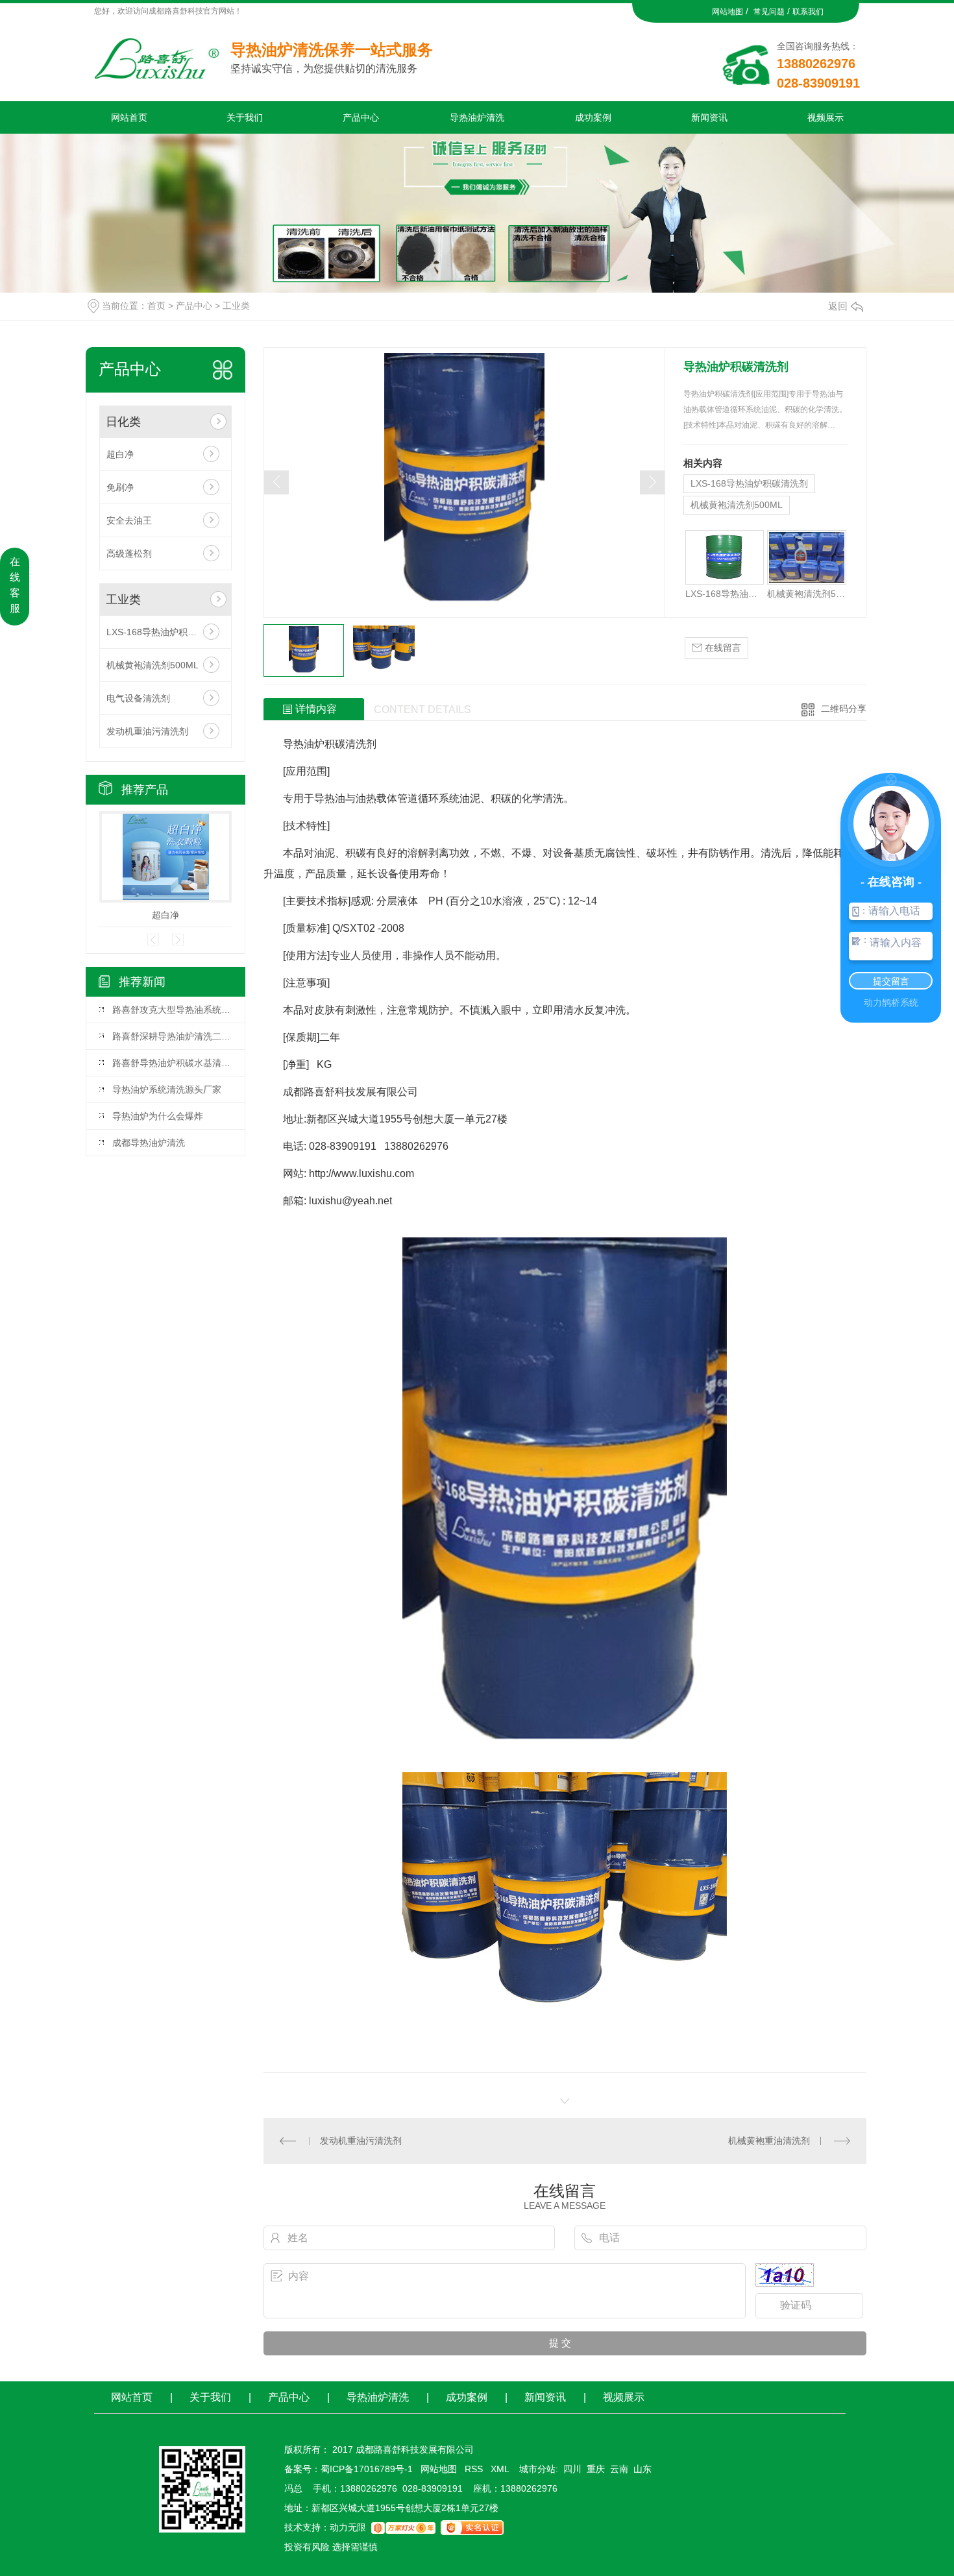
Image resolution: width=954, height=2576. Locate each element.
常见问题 (769, 12)
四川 (572, 2469)
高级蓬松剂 (129, 553)
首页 (156, 306)
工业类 (236, 306)
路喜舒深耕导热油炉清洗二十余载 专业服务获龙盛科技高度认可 (172, 1036)
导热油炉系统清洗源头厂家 (167, 1089)
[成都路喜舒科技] (162, 55)
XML (501, 2469)
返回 (838, 306)
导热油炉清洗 (477, 117)
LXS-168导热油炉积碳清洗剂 (165, 632)
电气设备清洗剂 (138, 698)
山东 (642, 2469)
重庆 (596, 2469)
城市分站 (537, 2469)
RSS (475, 2469)
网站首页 (129, 117)
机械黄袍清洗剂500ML (153, 665)
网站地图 (728, 12)
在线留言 (722, 648)
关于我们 (245, 117)
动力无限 (348, 2527)
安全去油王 (129, 520)
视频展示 (826, 117)
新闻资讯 (709, 117)
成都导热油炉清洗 (149, 1143)
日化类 (123, 422)
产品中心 (361, 117)
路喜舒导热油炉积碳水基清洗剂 (172, 1063)
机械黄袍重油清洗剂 (769, 2141)
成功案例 (593, 117)
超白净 (120, 454)
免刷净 (120, 487)
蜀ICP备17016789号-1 (367, 2469)
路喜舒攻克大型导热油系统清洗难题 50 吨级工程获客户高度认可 (172, 1010)
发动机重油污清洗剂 (147, 731)
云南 (619, 2469)
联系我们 (808, 12)
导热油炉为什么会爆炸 (158, 1116)
